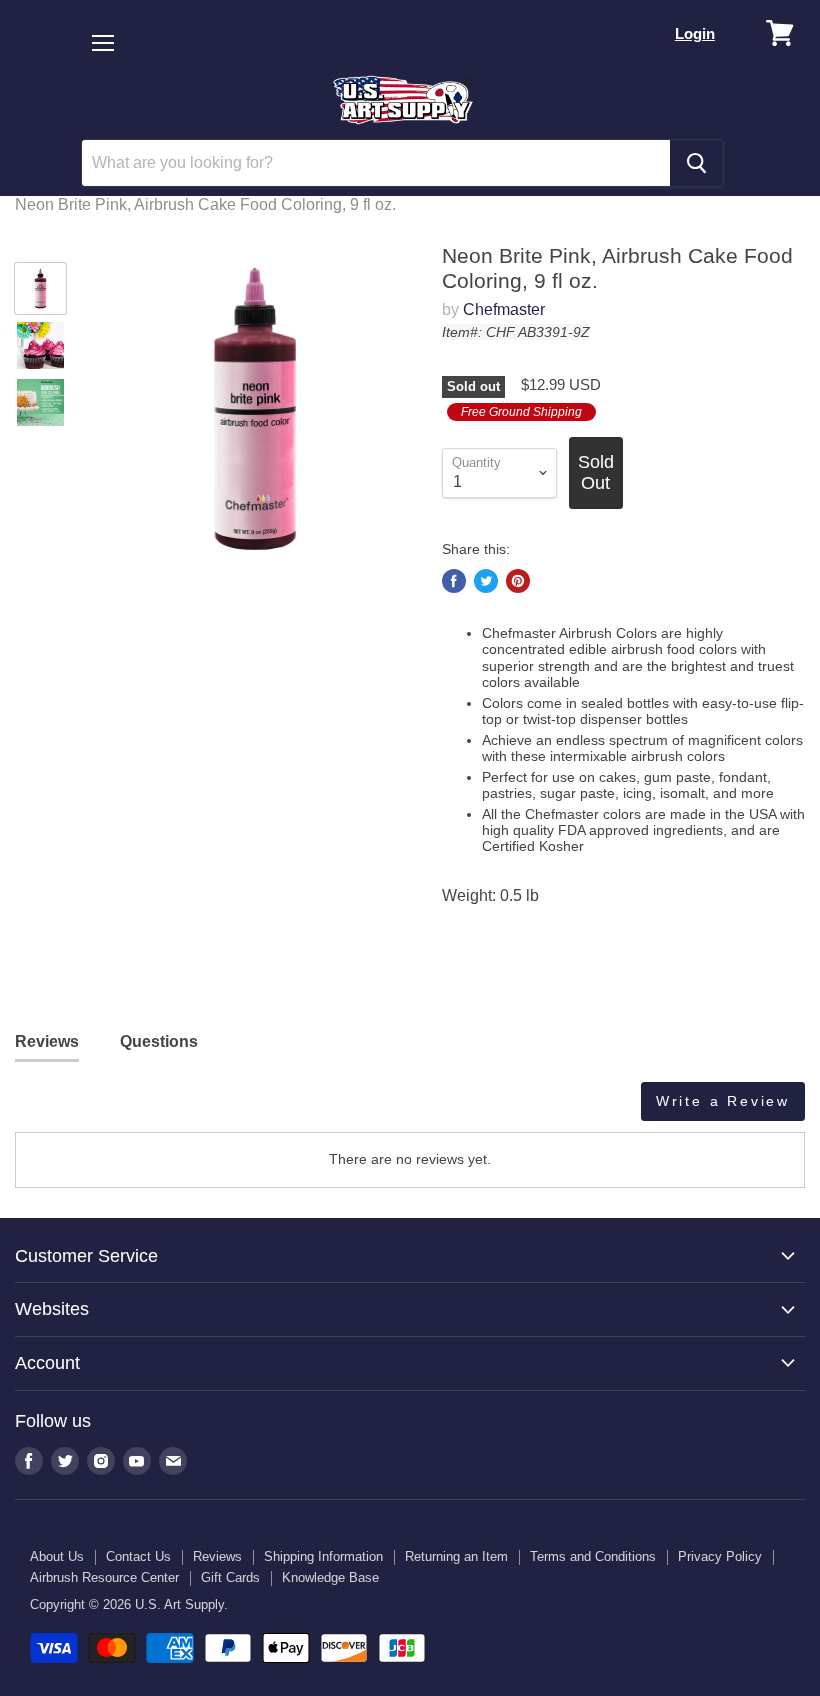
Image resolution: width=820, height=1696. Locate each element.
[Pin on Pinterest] (518, 581)
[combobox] (376, 163)
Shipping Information (323, 1556)
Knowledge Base (330, 1577)
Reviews (217, 1556)
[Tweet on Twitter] (486, 581)
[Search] (696, 163)
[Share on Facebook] (454, 581)
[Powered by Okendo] (105, 1109)
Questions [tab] (159, 1041)
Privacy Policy (720, 1556)
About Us (57, 1556)
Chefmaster (504, 309)
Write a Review (723, 1101)
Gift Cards (230, 1577)
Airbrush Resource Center (104, 1577)
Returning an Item (456, 1556)
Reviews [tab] (47, 1041)
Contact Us (138, 1556)
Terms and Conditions (593, 1556)
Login (695, 33)
